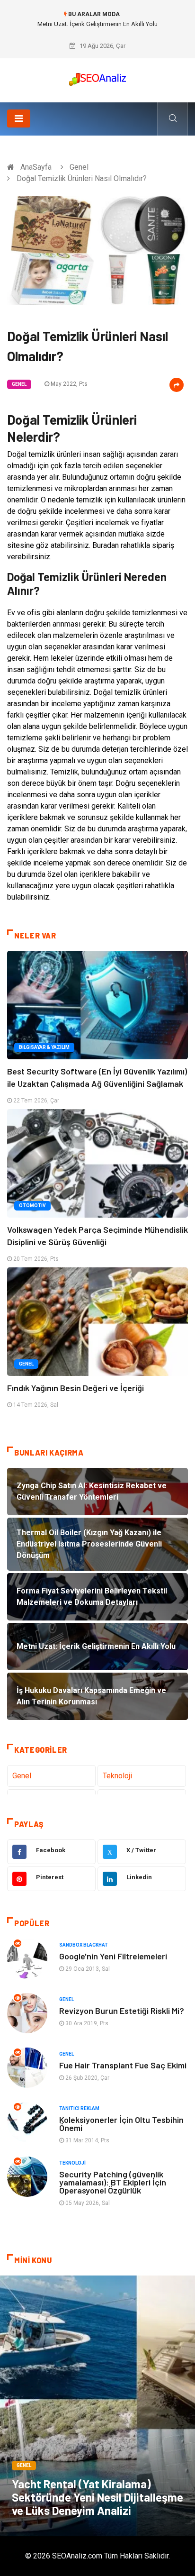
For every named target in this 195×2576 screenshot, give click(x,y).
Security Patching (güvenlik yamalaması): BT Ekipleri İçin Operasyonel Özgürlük (113, 2182)
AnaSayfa (36, 167)
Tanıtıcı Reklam (79, 2108)
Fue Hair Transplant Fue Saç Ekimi (123, 2065)
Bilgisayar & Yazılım (44, 1047)
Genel (79, 167)
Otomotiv (32, 1206)
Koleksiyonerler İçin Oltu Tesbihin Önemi (121, 2124)
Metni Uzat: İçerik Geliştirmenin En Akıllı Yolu (97, 24)
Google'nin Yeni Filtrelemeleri (113, 1956)
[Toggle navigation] (19, 118)
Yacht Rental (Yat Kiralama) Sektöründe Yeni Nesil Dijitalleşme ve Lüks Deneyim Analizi (97, 2497)
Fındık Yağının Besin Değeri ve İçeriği (75, 1388)
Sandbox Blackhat (84, 1945)
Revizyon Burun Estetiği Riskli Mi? (122, 2011)
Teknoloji (117, 1776)
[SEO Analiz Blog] (97, 77)
